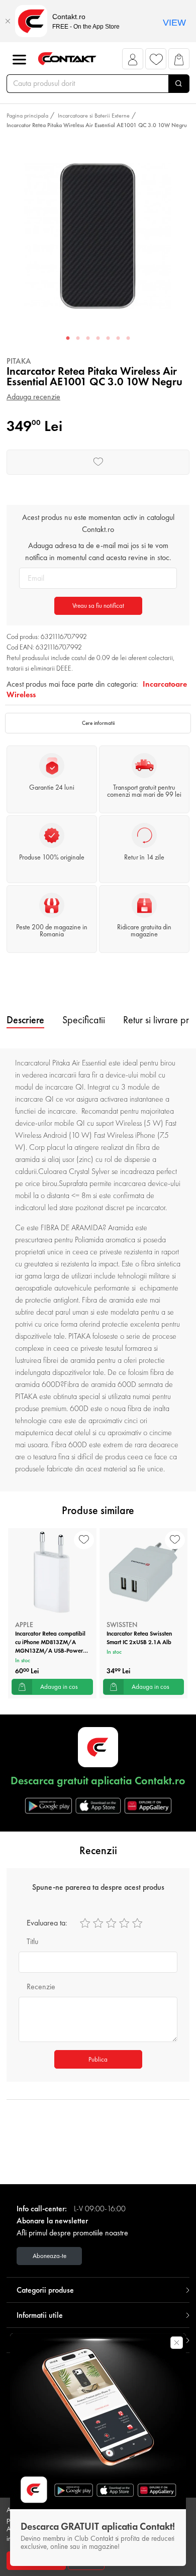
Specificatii (84, 1020)
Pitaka (19, 361)
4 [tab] (98, 339)
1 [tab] (68, 339)
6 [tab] (118, 339)
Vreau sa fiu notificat (98, 606)
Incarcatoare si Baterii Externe (94, 116)
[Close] (8, 21)
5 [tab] (108, 339)
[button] (133, 62)
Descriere (25, 1020)
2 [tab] (78, 339)
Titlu (32, 1941)
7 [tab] (128, 339)
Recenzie (41, 1987)
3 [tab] (88, 339)
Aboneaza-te (50, 2256)
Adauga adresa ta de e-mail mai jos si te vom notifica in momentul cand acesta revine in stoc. (98, 551)
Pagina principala (27, 116)
